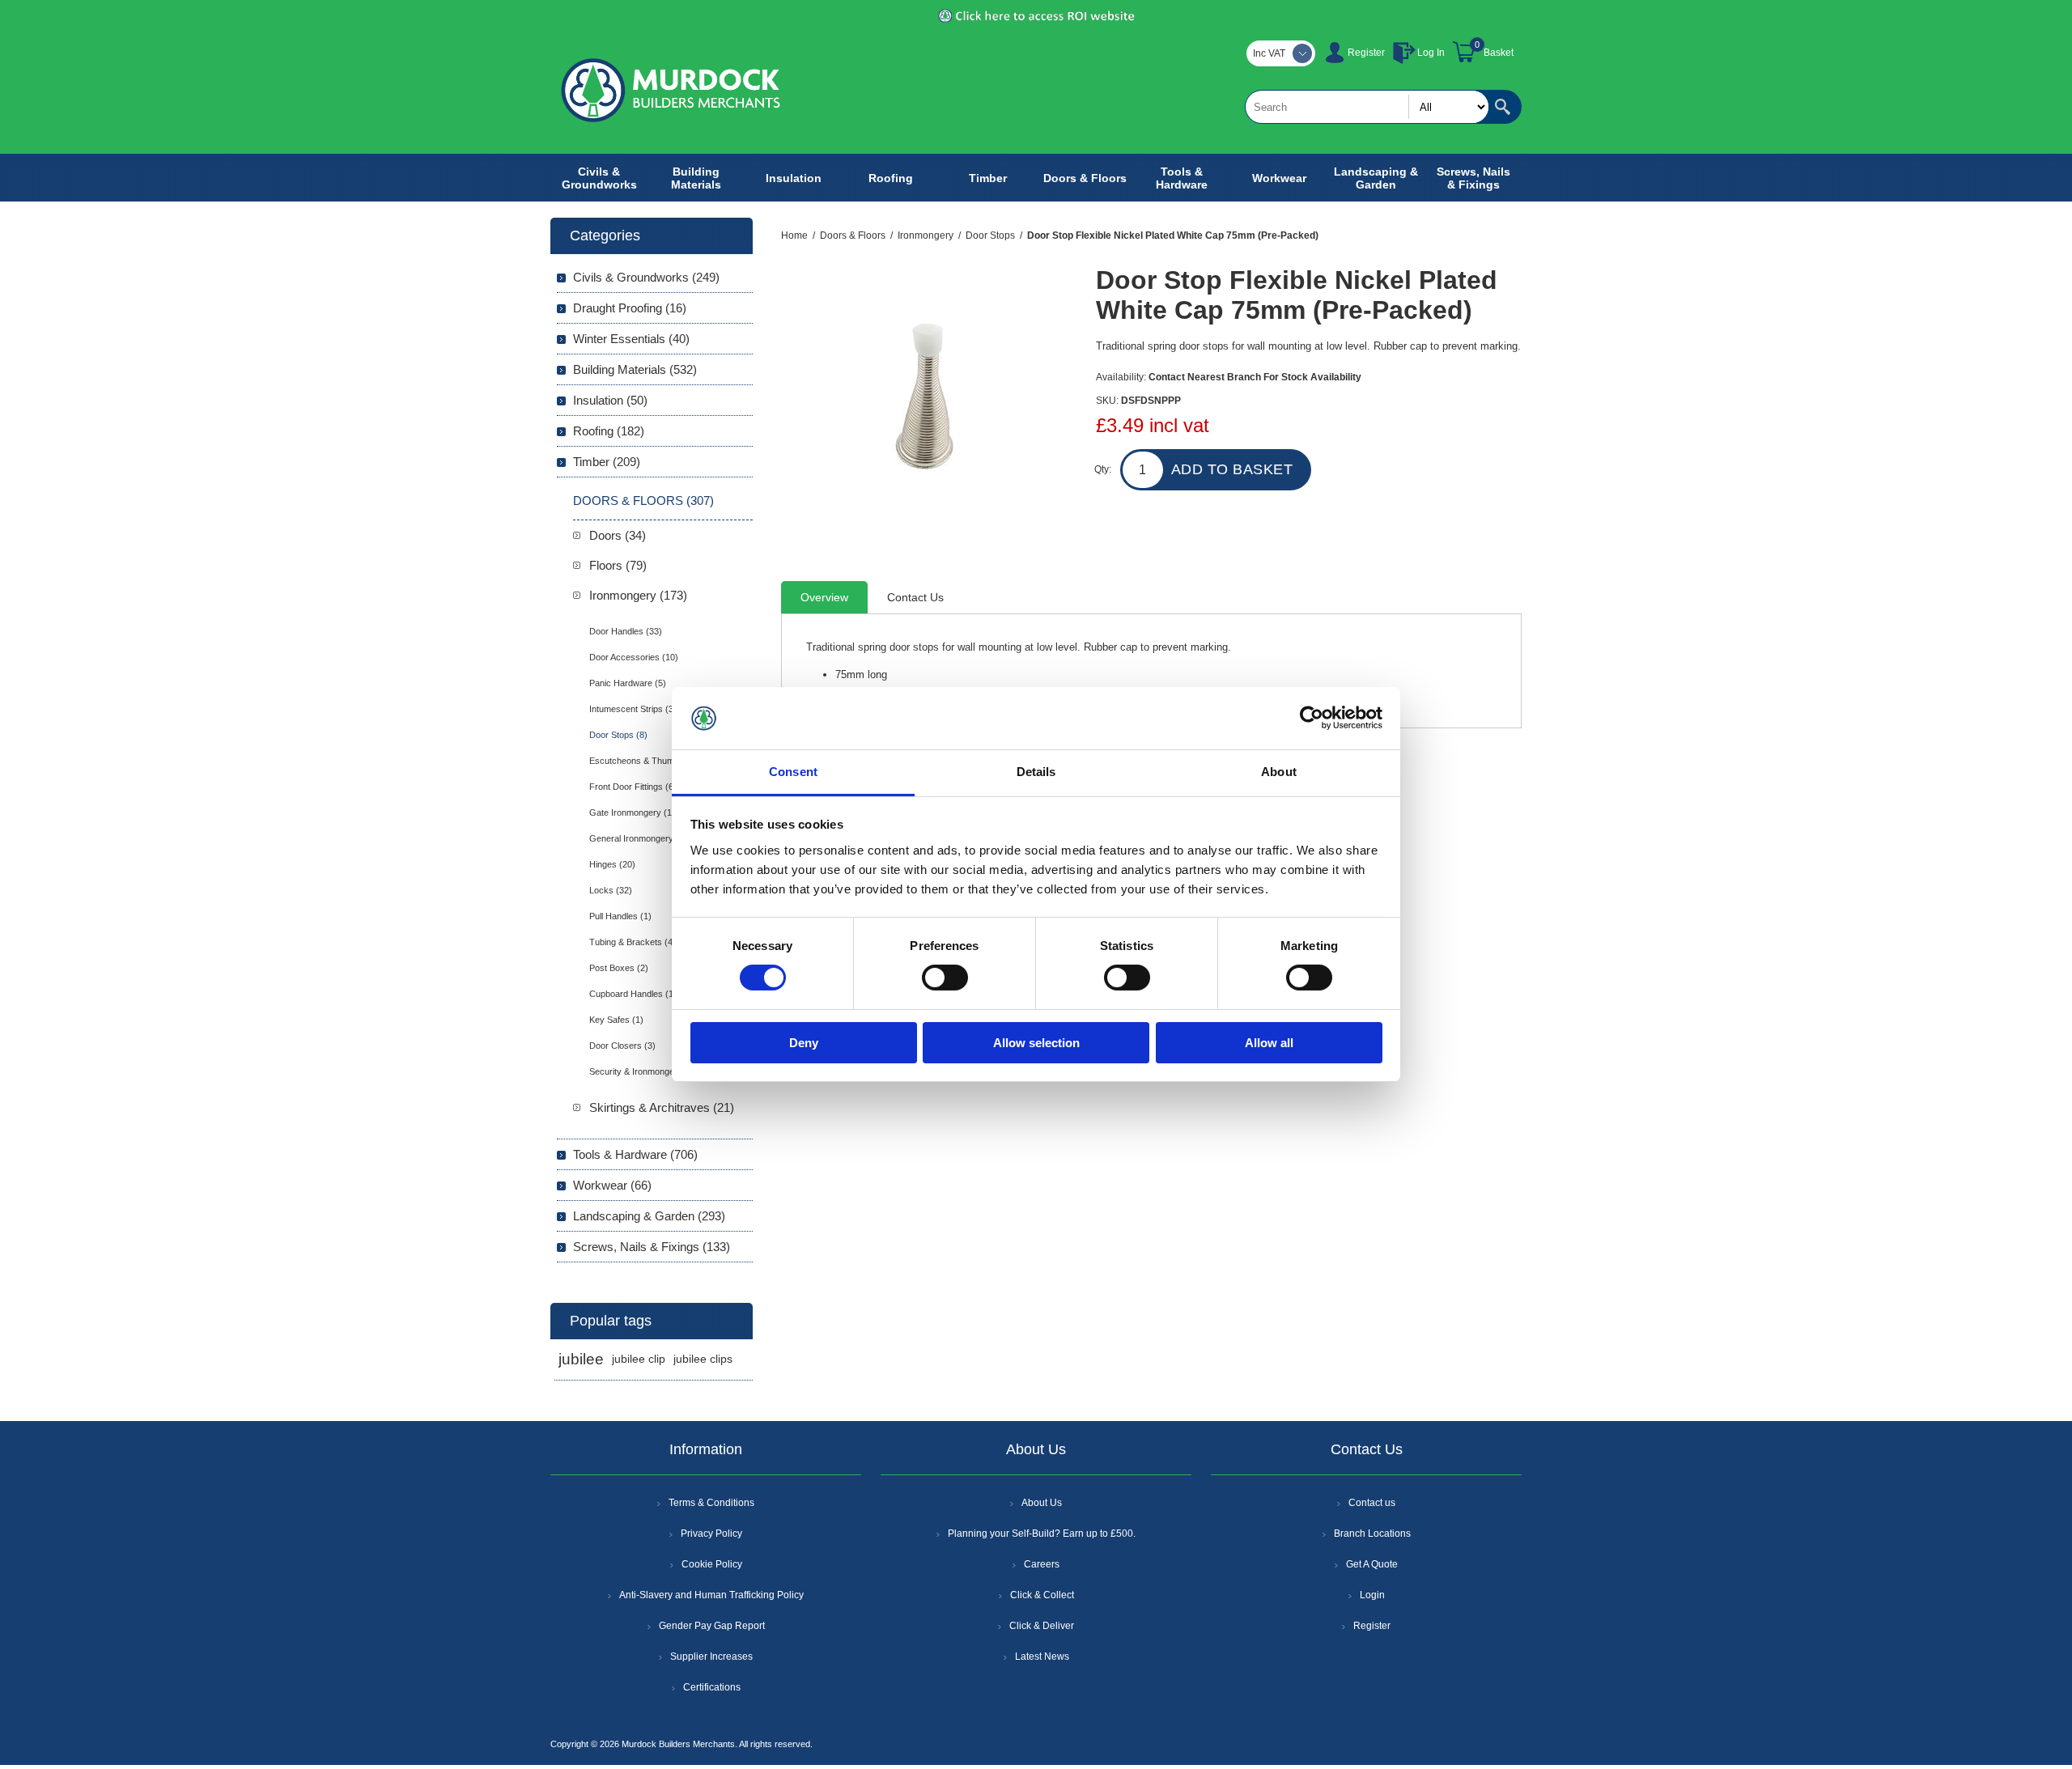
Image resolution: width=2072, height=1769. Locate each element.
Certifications (712, 1687)
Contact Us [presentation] (915, 597)
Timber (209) (607, 462)
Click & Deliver (1042, 1626)
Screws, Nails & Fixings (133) (652, 1247)
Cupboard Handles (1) (633, 994)
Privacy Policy (711, 1534)
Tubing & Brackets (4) (633, 942)
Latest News (1042, 1657)
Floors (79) (618, 565)
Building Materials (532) (635, 369)
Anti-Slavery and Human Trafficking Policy (711, 1595)
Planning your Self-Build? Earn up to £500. (1042, 1534)
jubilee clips (703, 1359)
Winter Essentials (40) (631, 339)
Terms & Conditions (711, 1503)
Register (1366, 53)
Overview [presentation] (824, 597)
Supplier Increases (711, 1657)
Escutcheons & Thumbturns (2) (651, 761)
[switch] (945, 978)
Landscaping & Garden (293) (649, 1216)
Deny (804, 1043)
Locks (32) (611, 890)
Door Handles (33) (626, 631)
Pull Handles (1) (620, 916)
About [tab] (1279, 772)
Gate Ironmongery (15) (635, 812)
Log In (1431, 53)
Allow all (1269, 1043)
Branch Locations (1372, 1534)
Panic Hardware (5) (628, 683)
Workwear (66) (612, 1185)
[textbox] (1367, 107)
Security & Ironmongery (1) (643, 1071)
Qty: (1103, 469)
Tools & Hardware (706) (635, 1154)
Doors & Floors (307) (643, 501)
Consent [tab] (793, 772)
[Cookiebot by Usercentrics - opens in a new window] (1312, 718)
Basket (1499, 53)
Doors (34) (618, 535)
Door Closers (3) (622, 1046)
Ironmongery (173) (638, 595)
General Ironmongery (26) (641, 838)
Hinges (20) (612, 864)
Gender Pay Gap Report (712, 1626)
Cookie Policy (712, 1564)
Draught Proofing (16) (630, 308)
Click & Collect (1042, 1595)
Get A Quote (1372, 1564)
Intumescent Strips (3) (633, 709)
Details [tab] (1036, 772)
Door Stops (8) (618, 735)
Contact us (1372, 1503)
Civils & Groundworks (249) (646, 277)
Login (1372, 1595)
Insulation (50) (610, 400)
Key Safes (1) (616, 1020)
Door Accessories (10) (634, 657)
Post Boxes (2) (619, 968)
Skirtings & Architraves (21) (662, 1107)
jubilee (581, 1359)
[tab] (824, 597)
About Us (1042, 1503)
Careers (1042, 1564)
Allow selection (1036, 1043)
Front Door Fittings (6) (633, 787)
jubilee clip (639, 1359)
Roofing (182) (609, 431)
